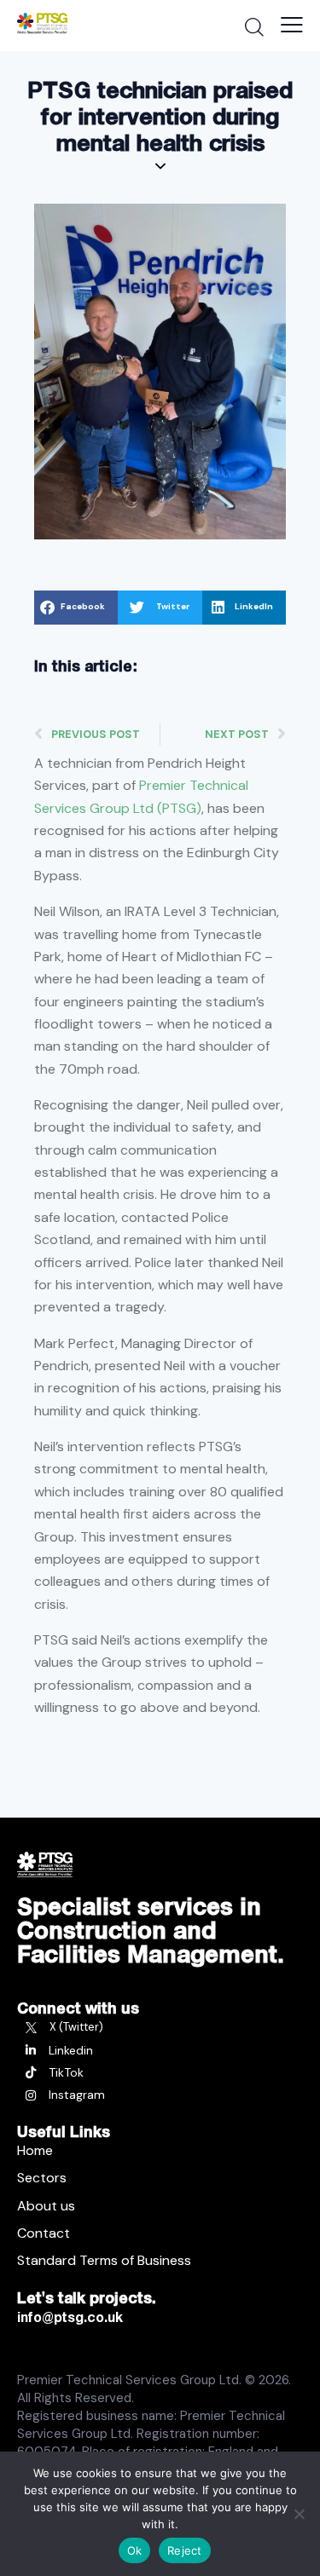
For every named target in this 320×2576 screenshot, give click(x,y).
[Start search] (254, 26)
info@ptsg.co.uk (70, 2317)
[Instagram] (160, 2095)
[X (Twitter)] (160, 2027)
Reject (185, 2550)
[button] (76, 608)
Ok (135, 2550)
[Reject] (299, 2514)
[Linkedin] (160, 2050)
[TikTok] (160, 2072)
